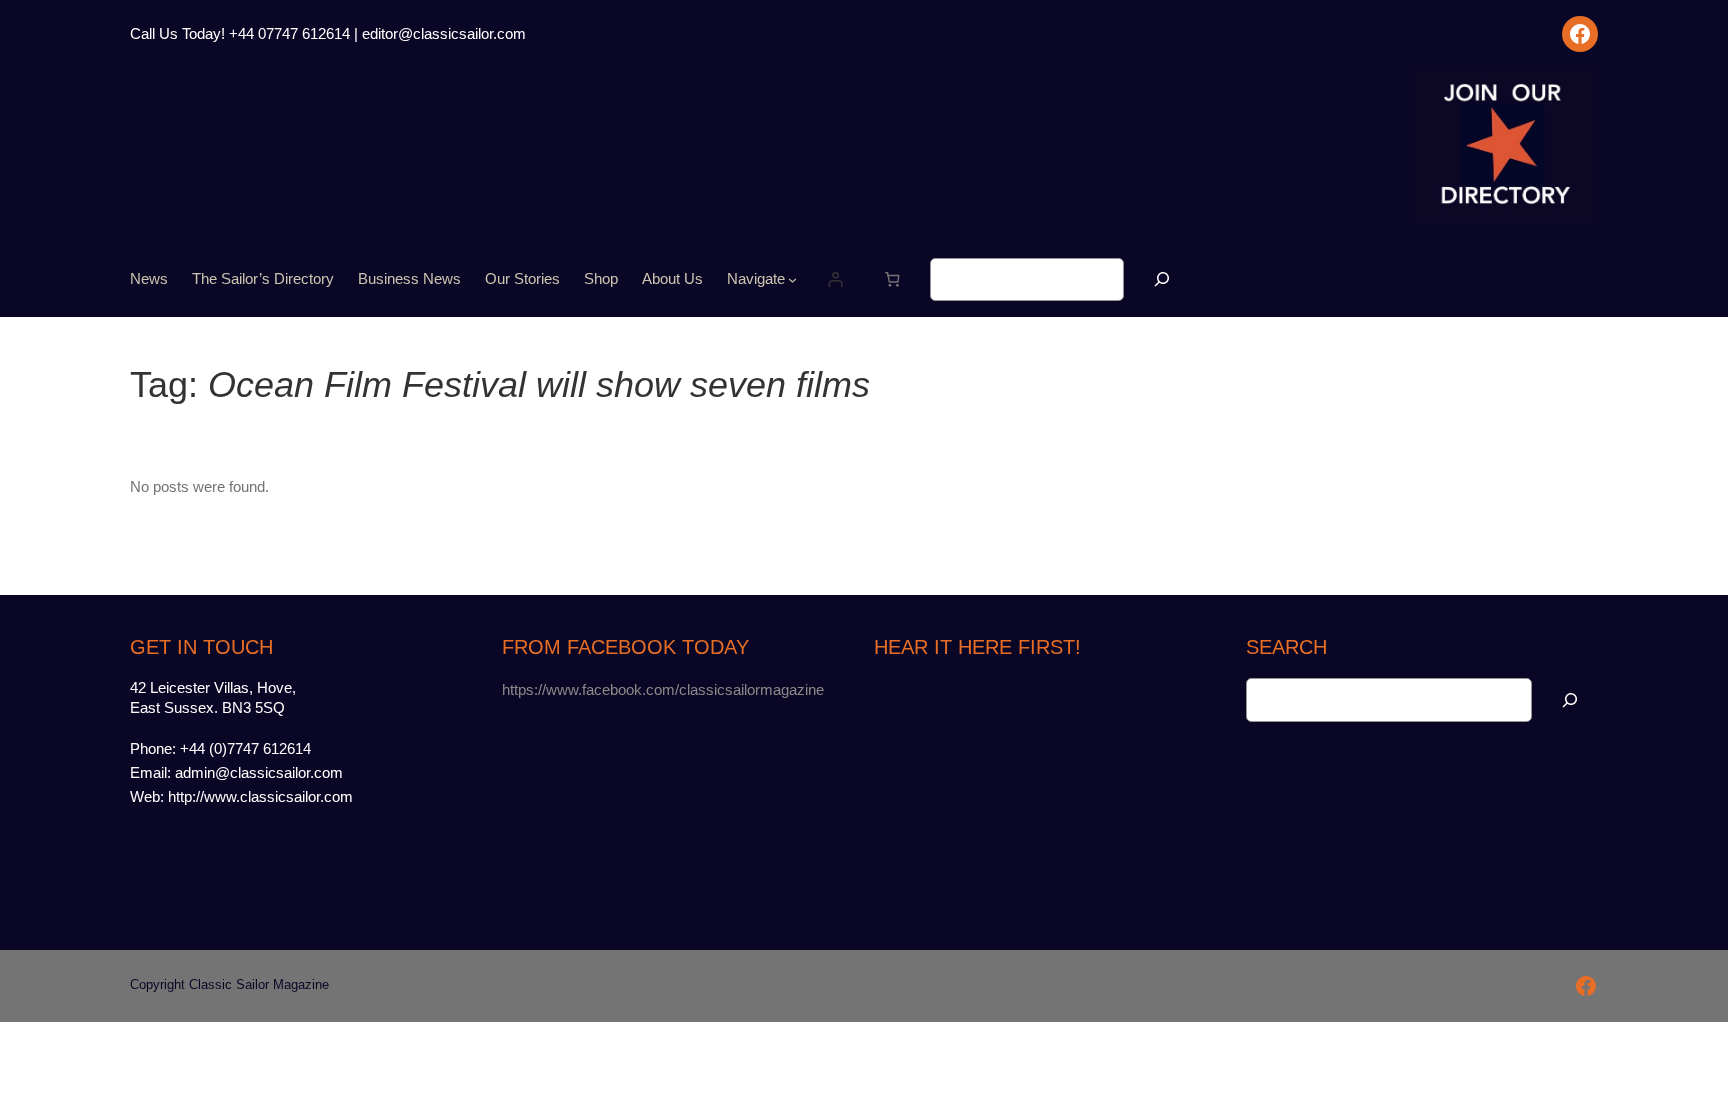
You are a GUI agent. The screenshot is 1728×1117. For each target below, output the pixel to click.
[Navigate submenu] (792, 279)
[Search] (1162, 279)
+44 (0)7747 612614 (245, 748)
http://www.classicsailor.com (260, 796)
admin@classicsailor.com (259, 772)
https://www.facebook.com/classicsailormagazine (663, 689)
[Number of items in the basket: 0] (892, 280)
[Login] (836, 280)
